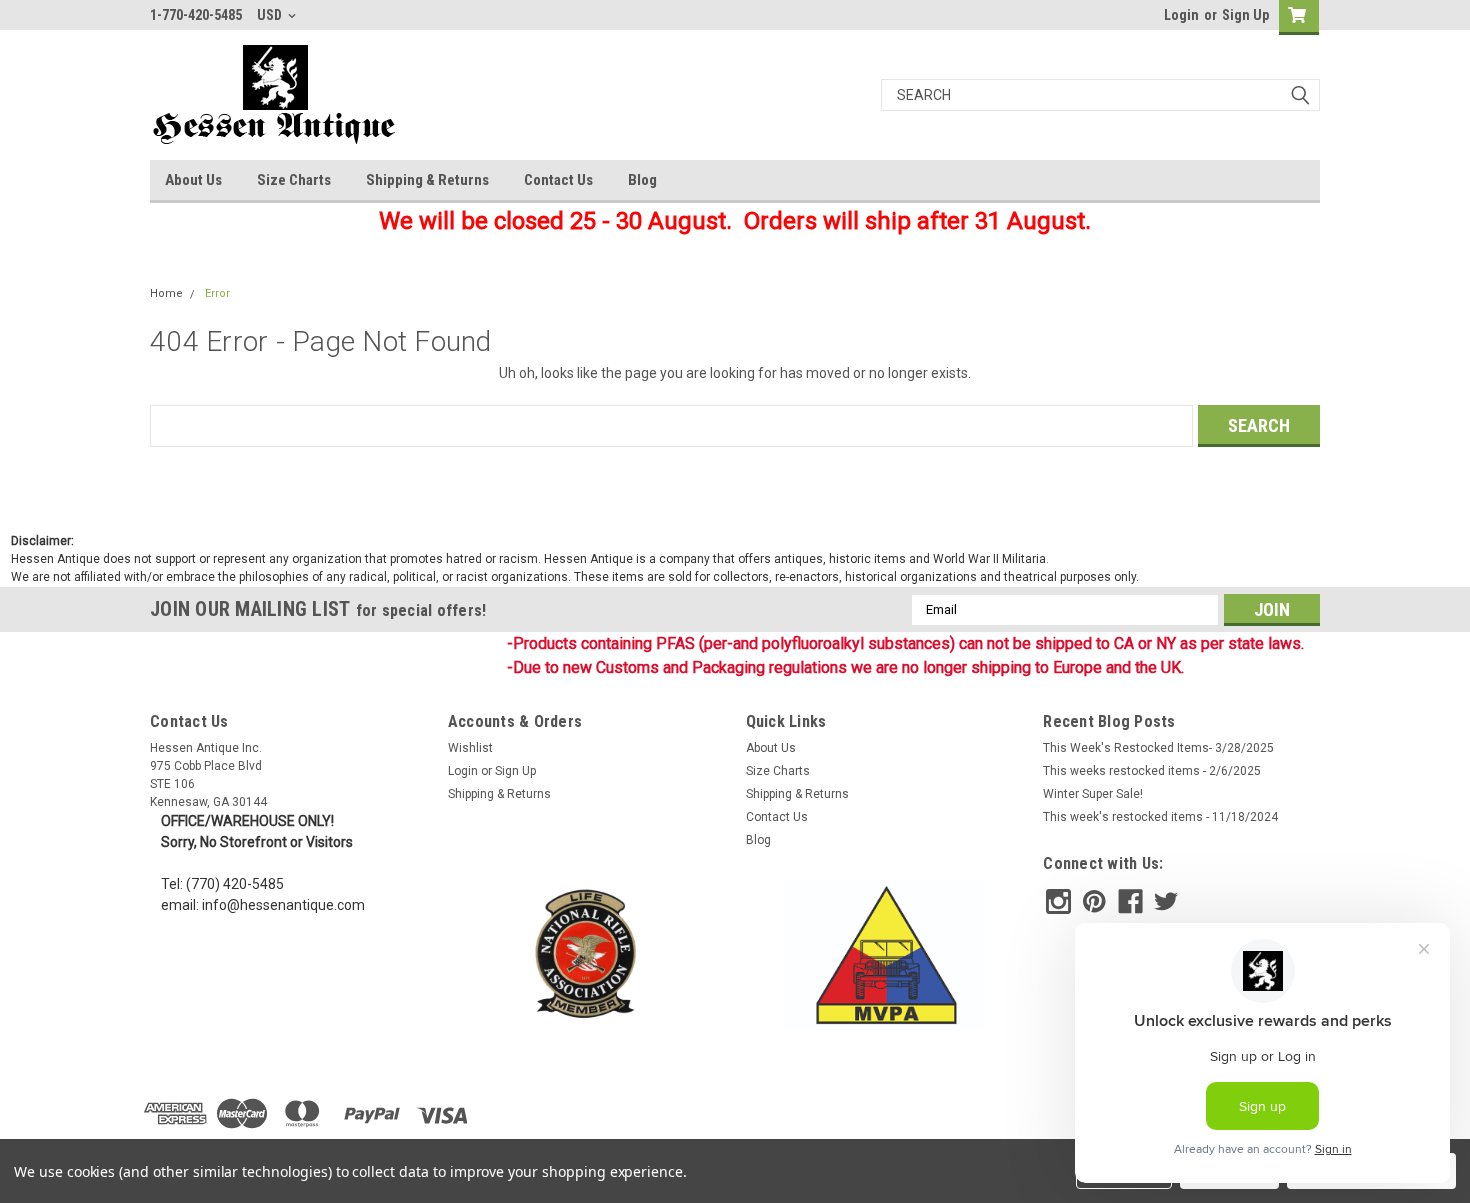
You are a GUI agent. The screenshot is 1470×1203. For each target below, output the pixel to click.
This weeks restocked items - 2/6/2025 (1152, 771)
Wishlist (470, 748)
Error (217, 293)
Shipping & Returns (427, 180)
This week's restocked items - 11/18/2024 (1160, 817)
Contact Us (558, 180)
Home (166, 293)
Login (1181, 15)
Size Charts (294, 180)
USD (271, 15)
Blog (642, 180)
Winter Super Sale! (1093, 794)
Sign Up (1245, 15)
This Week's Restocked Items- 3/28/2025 (1158, 748)
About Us (193, 180)
